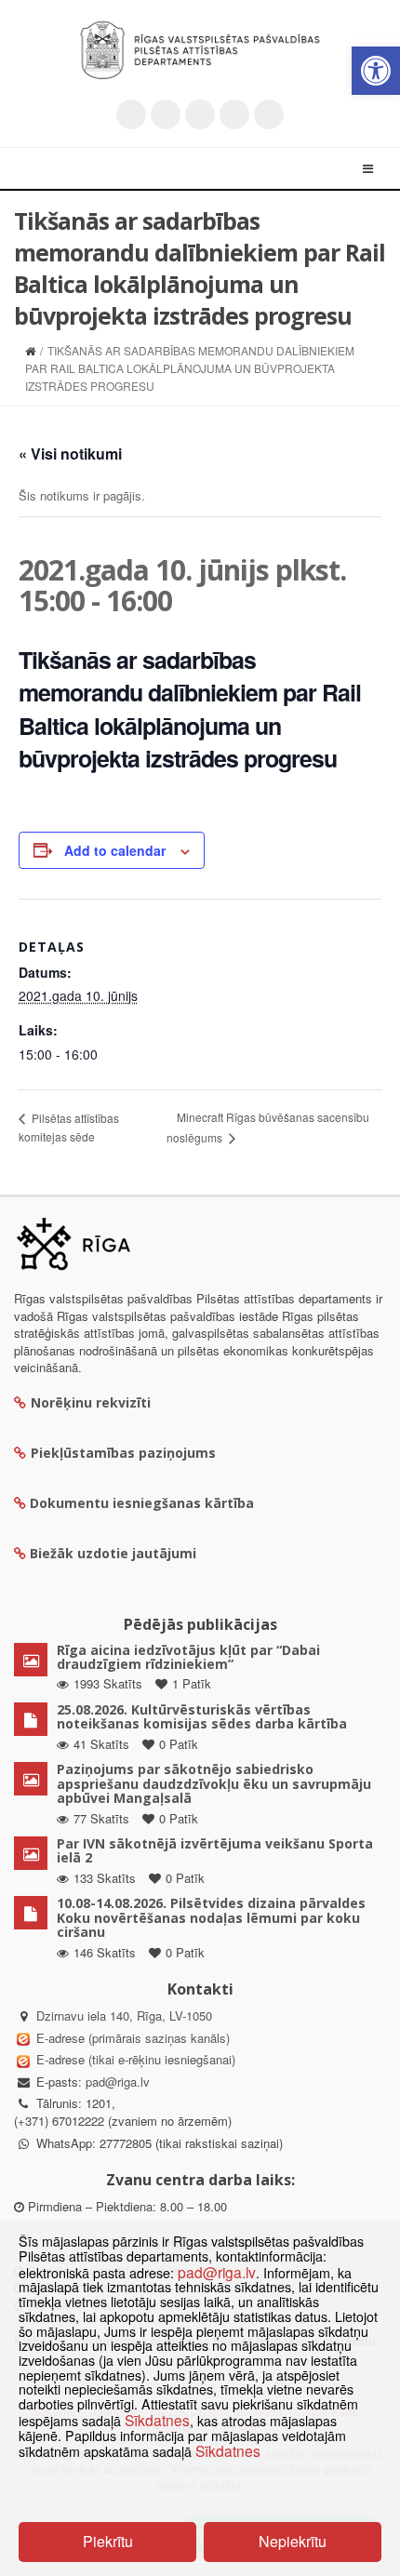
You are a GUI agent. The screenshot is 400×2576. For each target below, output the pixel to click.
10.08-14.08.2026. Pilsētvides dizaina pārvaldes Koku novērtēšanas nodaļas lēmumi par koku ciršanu (211, 1917)
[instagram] (234, 114)
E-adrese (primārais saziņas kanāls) (133, 2038)
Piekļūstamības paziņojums (123, 1453)
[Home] (30, 350)
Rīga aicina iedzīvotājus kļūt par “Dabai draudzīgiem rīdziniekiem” (188, 1657)
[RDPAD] (200, 50)
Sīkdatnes (157, 2420)
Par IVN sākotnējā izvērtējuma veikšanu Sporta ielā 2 (215, 1850)
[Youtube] (200, 114)
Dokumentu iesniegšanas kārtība (142, 1503)
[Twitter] (131, 114)
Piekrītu (108, 2541)
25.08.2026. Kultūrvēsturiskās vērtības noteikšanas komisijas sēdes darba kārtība (202, 1716)
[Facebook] (166, 114)
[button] (376, 71)
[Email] (269, 114)
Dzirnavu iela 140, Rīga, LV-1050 (124, 2015)
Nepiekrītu (293, 2541)
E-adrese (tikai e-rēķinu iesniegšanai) (134, 2059)
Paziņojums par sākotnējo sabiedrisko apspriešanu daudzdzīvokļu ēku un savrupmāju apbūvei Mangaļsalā (214, 1783)
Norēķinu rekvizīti (91, 1402)
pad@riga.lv (118, 2082)
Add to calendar (115, 850)
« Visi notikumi (70, 454)
